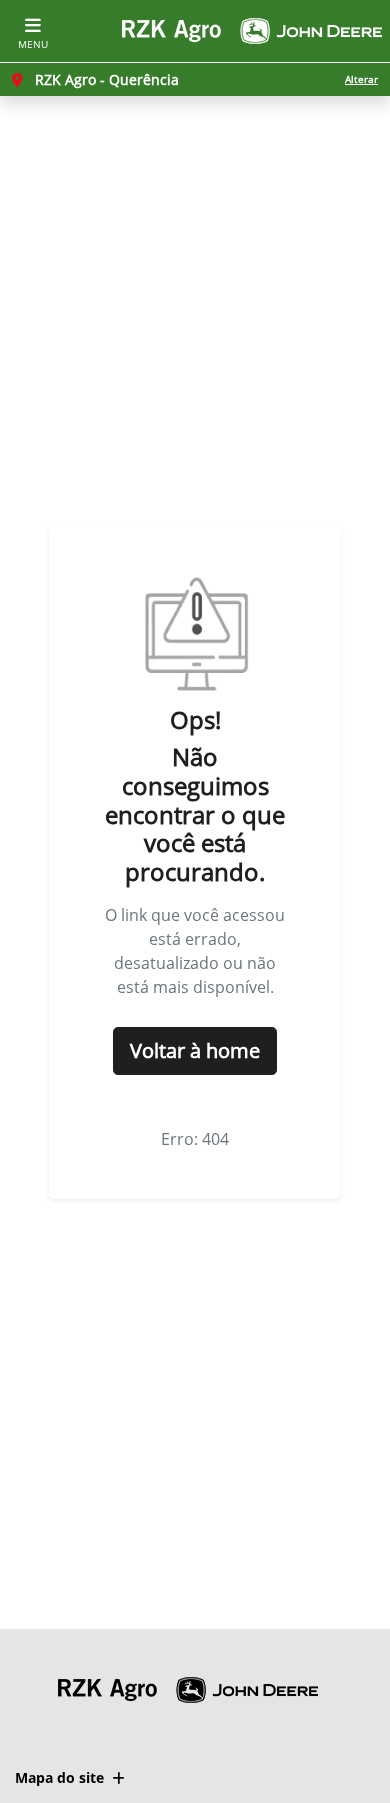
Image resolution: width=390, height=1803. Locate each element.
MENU (33, 44)
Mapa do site (59, 1777)
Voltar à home (195, 1050)
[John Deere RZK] (252, 31)
